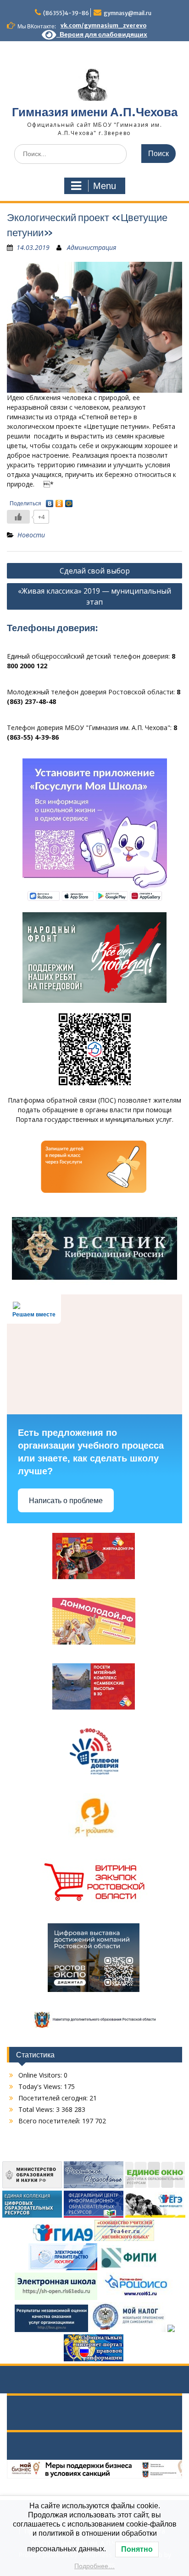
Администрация (92, 247)
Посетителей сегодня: (54, 2098)
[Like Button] (18, 517)
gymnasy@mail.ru (128, 13)
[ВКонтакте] (50, 501)
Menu (105, 186)
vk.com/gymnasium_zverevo (103, 25)
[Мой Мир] (69, 501)
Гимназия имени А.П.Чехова (95, 112)
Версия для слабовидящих (102, 34)
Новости (31, 535)
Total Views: (37, 2109)
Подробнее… (94, 2566)
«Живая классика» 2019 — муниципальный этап (94, 596)
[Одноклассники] (59, 501)
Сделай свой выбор (95, 571)
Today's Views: (41, 2086)
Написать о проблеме (66, 1501)
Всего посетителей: (50, 2121)
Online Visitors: (41, 2075)
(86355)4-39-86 (66, 13)
